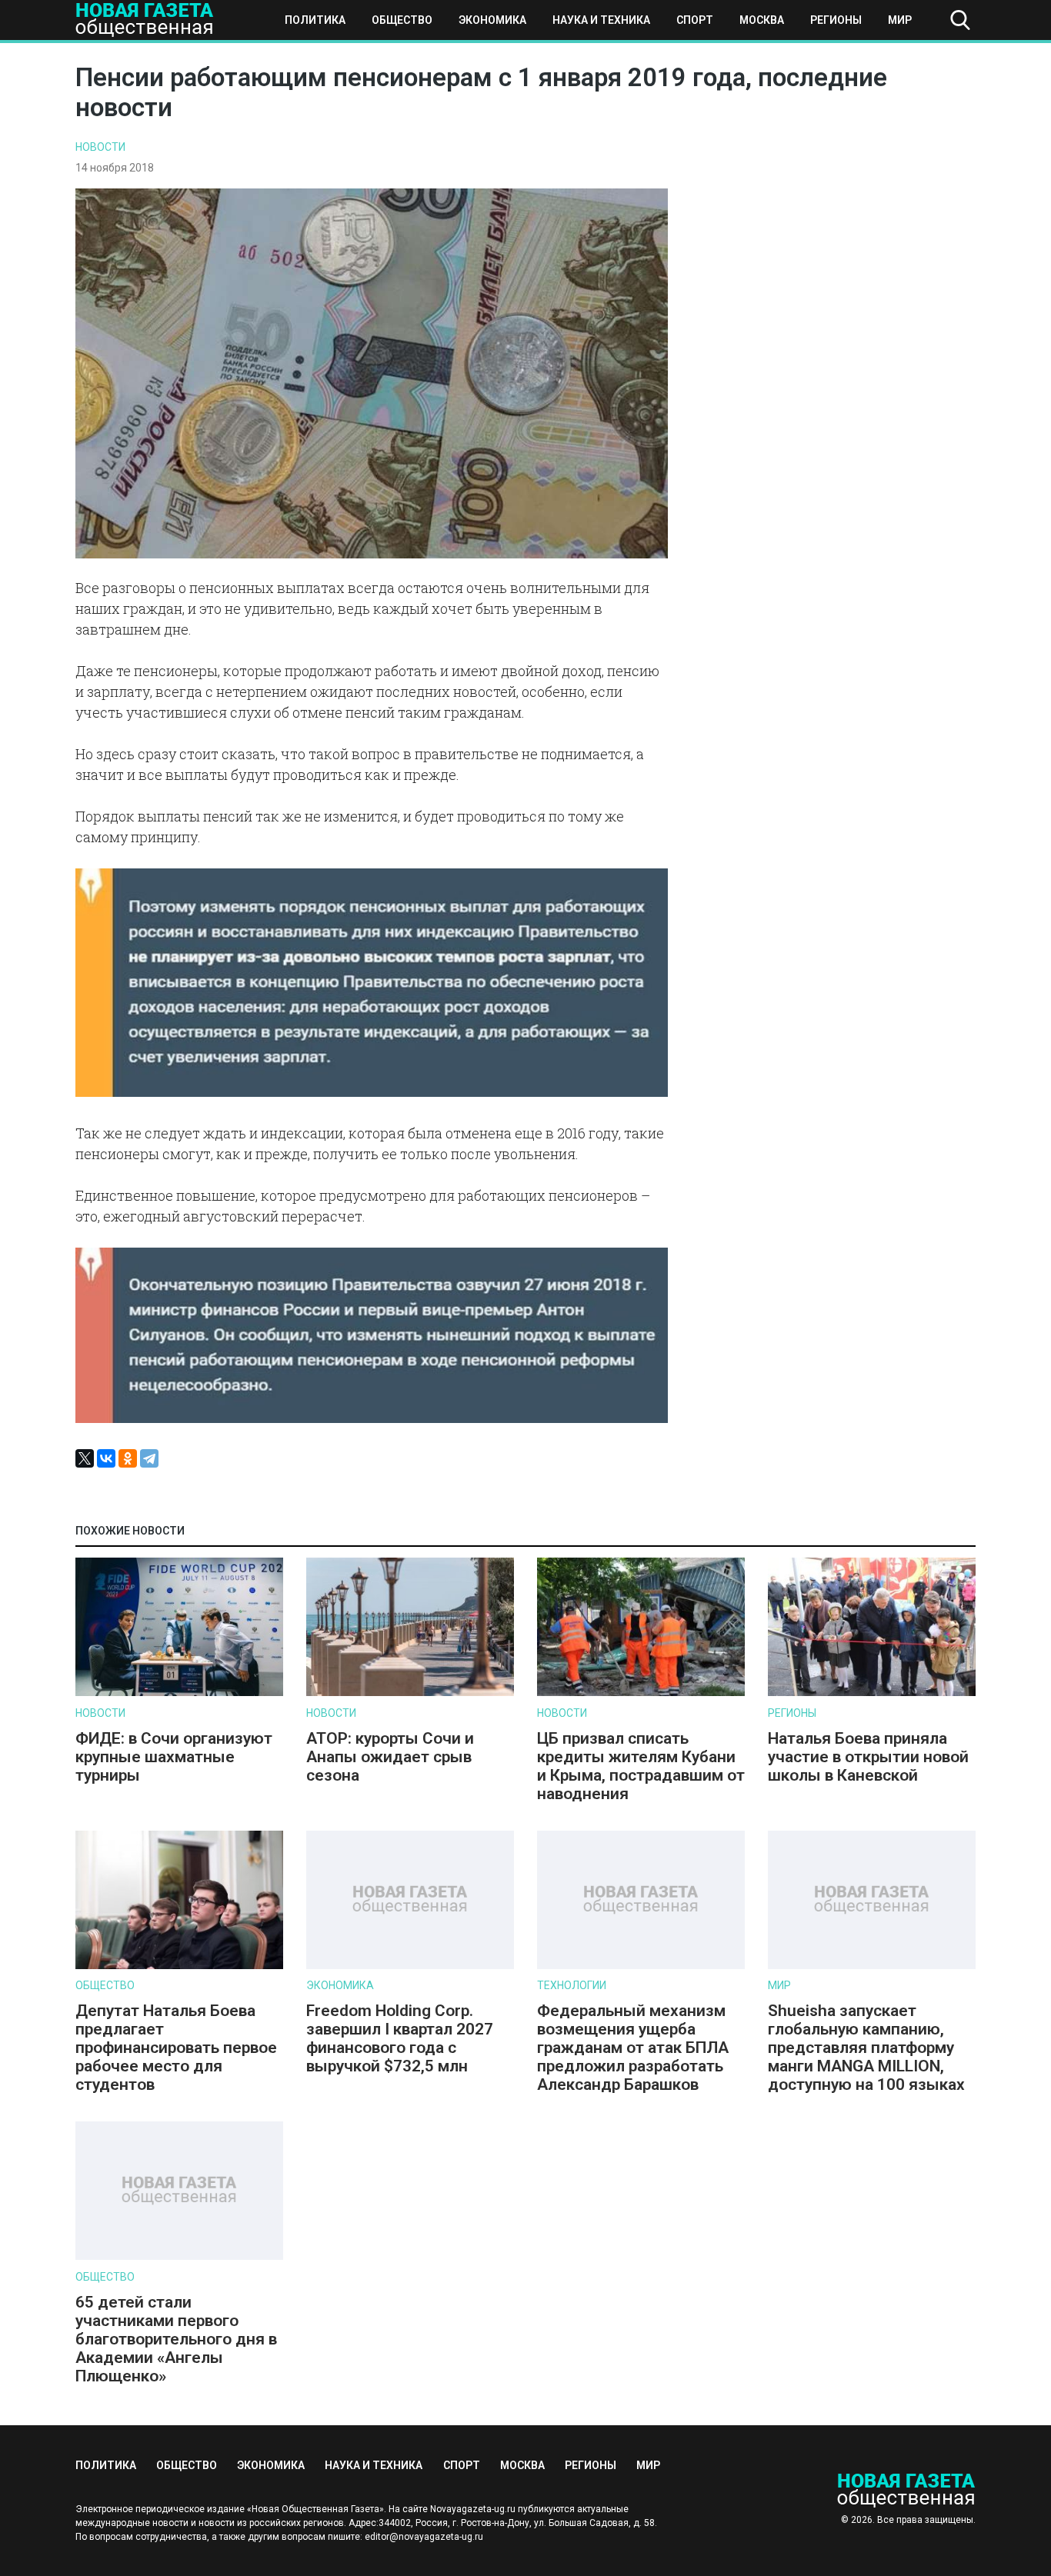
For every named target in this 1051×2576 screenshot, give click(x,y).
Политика (315, 20)
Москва (762, 20)
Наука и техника (601, 20)
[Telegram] (149, 1458)
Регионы (836, 20)
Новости (100, 147)
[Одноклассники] (128, 1458)
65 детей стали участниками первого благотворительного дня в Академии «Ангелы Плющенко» (176, 2339)
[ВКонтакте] (106, 1458)
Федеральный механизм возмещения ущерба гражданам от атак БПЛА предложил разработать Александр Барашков (633, 2048)
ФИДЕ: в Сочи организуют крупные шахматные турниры (174, 1757)
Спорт (695, 20)
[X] (85, 1458)
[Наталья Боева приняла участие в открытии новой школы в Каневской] (872, 1693)
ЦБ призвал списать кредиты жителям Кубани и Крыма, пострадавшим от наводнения (641, 1766)
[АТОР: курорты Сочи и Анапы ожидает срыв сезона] (410, 1693)
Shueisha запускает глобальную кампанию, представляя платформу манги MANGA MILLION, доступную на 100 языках (868, 2048)
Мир (900, 20)
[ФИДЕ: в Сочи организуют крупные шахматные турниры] (179, 1693)
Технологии (572, 1985)
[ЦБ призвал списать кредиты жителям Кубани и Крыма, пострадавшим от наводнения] (641, 1693)
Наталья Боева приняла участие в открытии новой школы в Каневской (868, 1757)
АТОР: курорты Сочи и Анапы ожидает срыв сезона (390, 1757)
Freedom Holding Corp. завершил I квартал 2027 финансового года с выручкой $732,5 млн (400, 2038)
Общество (402, 20)
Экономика (492, 20)
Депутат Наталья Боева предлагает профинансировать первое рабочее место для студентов (176, 2048)
